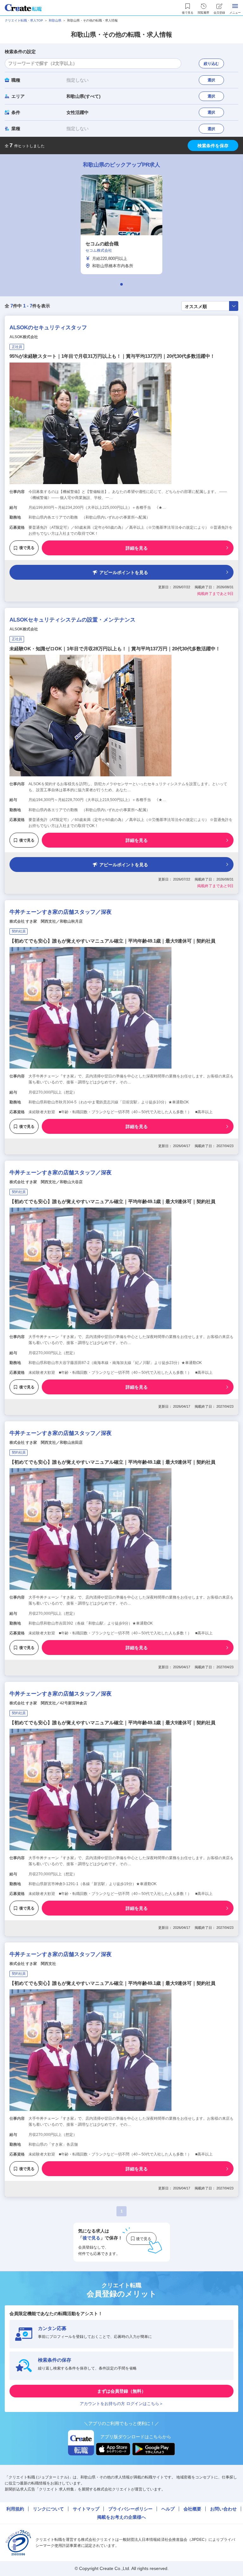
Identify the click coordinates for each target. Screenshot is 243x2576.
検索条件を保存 (213, 146)
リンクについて (48, 2509)
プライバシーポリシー (130, 2509)
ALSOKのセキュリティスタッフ (48, 328)
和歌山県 (55, 20)
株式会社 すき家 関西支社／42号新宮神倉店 (48, 1703)
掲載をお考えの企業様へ (121, 2517)
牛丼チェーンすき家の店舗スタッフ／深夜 (61, 912)
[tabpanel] (121, 224)
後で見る (27, 548)
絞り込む (211, 64)
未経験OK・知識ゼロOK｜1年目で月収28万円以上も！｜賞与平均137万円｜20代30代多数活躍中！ (115, 649)
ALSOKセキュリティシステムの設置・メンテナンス (72, 620)
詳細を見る (137, 548)
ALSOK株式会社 (24, 337)
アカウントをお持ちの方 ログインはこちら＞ (121, 2404)
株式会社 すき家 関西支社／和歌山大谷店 (46, 1182)
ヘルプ (168, 2509)
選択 (211, 80)
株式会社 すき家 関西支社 (33, 1964)
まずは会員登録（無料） (121, 2391)
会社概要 (192, 2509)
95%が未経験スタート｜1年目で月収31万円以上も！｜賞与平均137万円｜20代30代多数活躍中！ (112, 356)
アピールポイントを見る (124, 572)
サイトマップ (86, 2509)
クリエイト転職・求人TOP (24, 20)
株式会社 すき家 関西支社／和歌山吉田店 (46, 1443)
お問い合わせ (223, 2509)
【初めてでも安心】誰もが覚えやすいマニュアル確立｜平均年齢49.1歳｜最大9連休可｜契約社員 (112, 941)
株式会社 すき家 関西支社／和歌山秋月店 (46, 921)
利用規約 (15, 2509)
